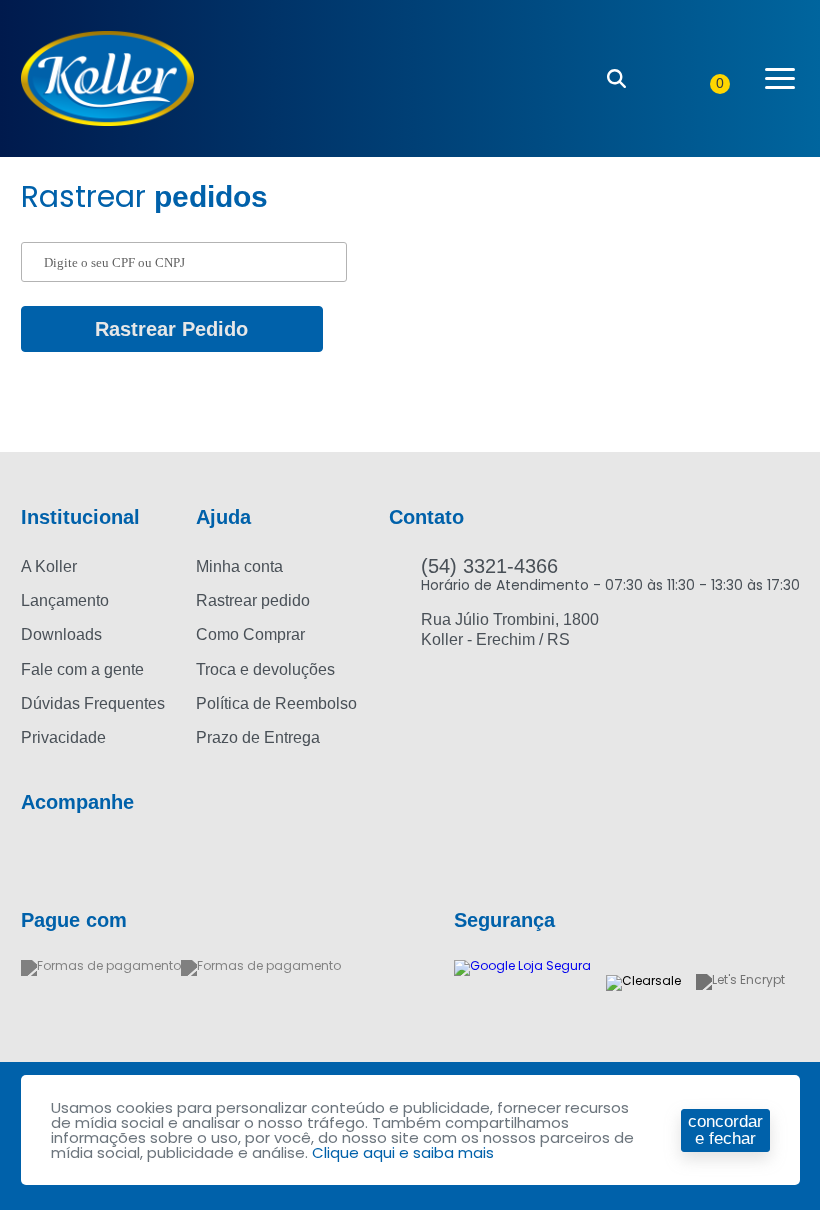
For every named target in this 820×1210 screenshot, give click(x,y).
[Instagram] (70, 856)
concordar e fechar (725, 1130)
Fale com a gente (82, 669)
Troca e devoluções (265, 669)
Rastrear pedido (253, 600)
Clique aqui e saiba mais (403, 1152)
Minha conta (239, 566)
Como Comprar (250, 634)
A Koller (49, 566)
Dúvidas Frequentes (93, 703)
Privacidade (63, 737)
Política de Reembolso (276, 703)
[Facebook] (32, 856)
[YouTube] (108, 856)
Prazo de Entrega (258, 737)
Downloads (61, 634)
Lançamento (65, 600)
